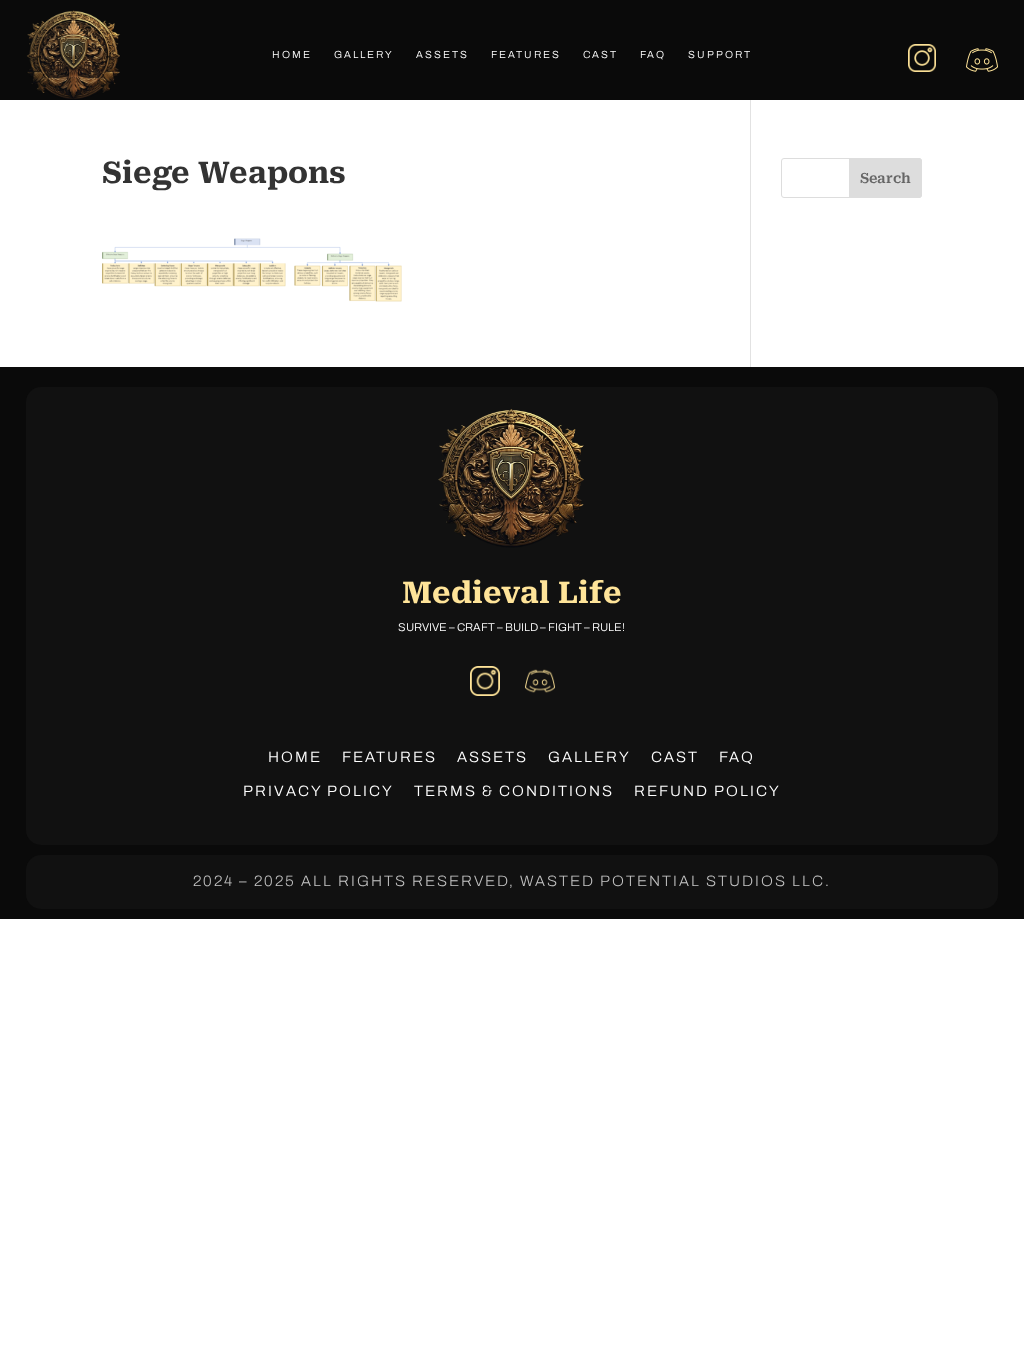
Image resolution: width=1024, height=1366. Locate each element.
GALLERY (589, 757)
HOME (295, 757)
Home (292, 54)
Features (526, 54)
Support (720, 54)
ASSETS (492, 757)
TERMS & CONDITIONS (514, 791)
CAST (675, 757)
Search (885, 178)
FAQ (653, 54)
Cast (600, 54)
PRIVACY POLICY (318, 791)
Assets (442, 54)
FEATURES (389, 757)
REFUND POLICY (707, 791)
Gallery (364, 54)
